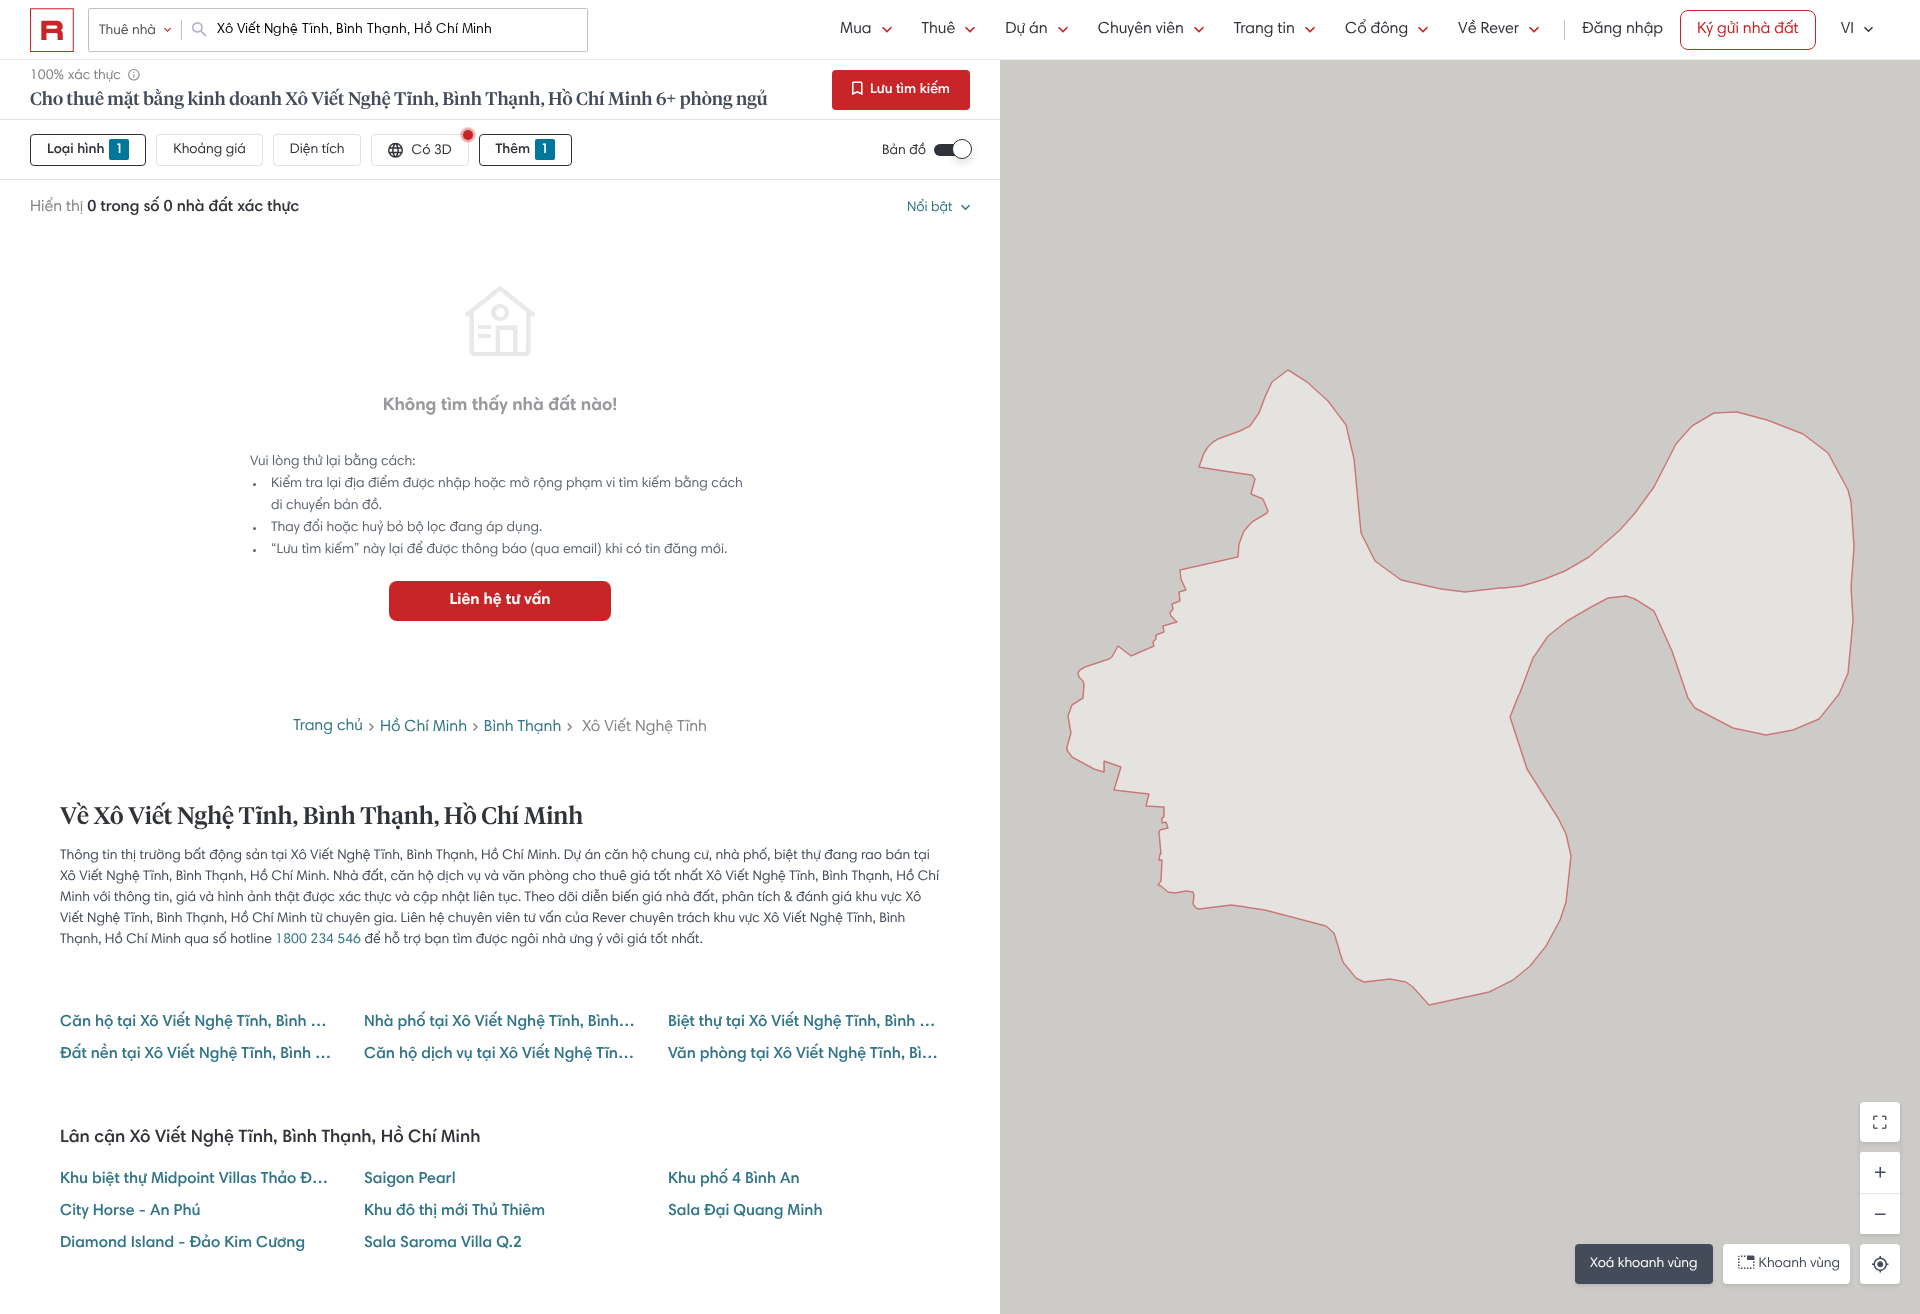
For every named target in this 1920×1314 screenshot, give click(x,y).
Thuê (939, 30)
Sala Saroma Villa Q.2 (443, 1244)
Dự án (1026, 30)
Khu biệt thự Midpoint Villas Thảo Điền (196, 1180)
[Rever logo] (52, 30)
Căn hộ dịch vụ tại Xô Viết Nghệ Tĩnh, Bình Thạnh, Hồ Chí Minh (500, 1055)
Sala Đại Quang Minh (745, 1212)
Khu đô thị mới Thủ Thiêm (454, 1212)
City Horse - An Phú (130, 1212)
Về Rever (1488, 30)
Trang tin (1264, 30)
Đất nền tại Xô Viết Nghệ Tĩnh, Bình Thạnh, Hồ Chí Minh (196, 1055)
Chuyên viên (1141, 30)
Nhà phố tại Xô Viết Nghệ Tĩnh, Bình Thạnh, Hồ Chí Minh (500, 1023)
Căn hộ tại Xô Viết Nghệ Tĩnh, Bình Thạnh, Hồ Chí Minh (196, 1023)
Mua (855, 30)
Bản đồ (904, 151)
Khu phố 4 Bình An (734, 1180)
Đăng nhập (1622, 30)
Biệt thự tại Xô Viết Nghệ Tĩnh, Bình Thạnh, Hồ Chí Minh (804, 1023)
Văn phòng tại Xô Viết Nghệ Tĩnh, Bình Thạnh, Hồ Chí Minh (804, 1055)
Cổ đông (1376, 30)
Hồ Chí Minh (423, 728)
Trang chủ (328, 727)
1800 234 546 (318, 940)
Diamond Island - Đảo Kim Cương (182, 1244)
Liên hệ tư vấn (499, 601)
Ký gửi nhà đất (1748, 30)
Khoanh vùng (1799, 1264)
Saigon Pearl (410, 1180)
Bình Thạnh (522, 728)
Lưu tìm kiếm (908, 90)
